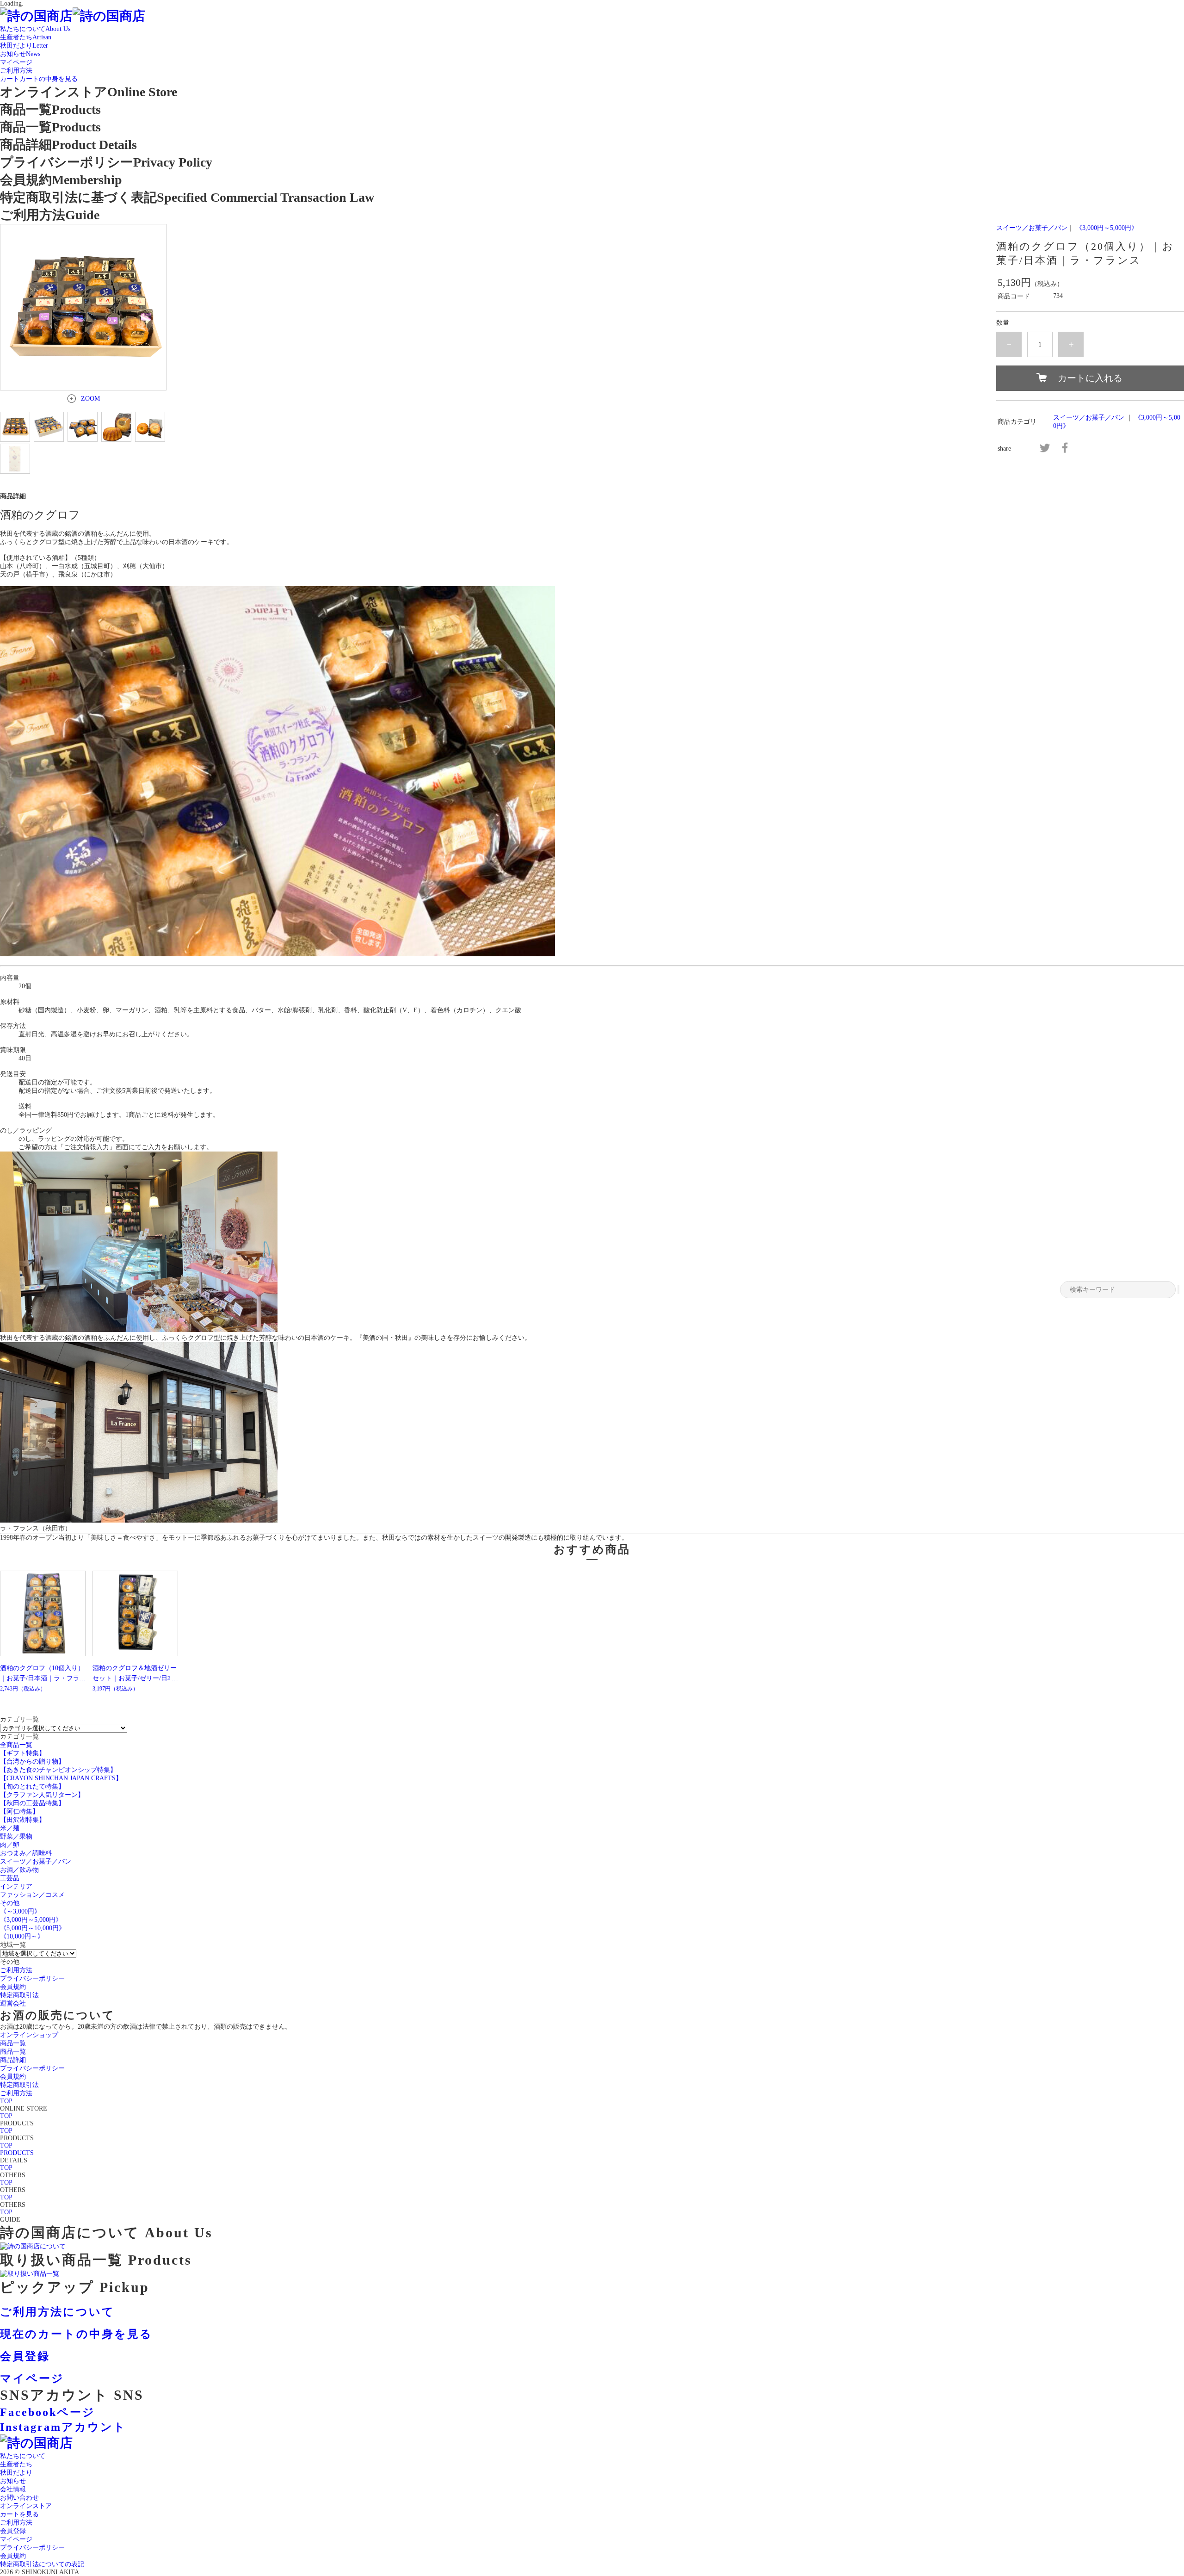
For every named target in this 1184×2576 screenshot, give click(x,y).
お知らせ (13, 2481)
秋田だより (16, 2473)
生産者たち (16, 2464)
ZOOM (90, 399)
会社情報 (13, 2489)
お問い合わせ (19, 2498)
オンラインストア (26, 2506)
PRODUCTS (17, 2153)
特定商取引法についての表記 (42, 2564)
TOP (6, 2101)
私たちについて (23, 2456)
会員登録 (13, 2531)
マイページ (16, 2539)
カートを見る (19, 2514)
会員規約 (13, 2556)
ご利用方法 (16, 2523)
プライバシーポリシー (32, 2548)
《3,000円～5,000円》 (1107, 228)
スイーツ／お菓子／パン (1032, 228)
